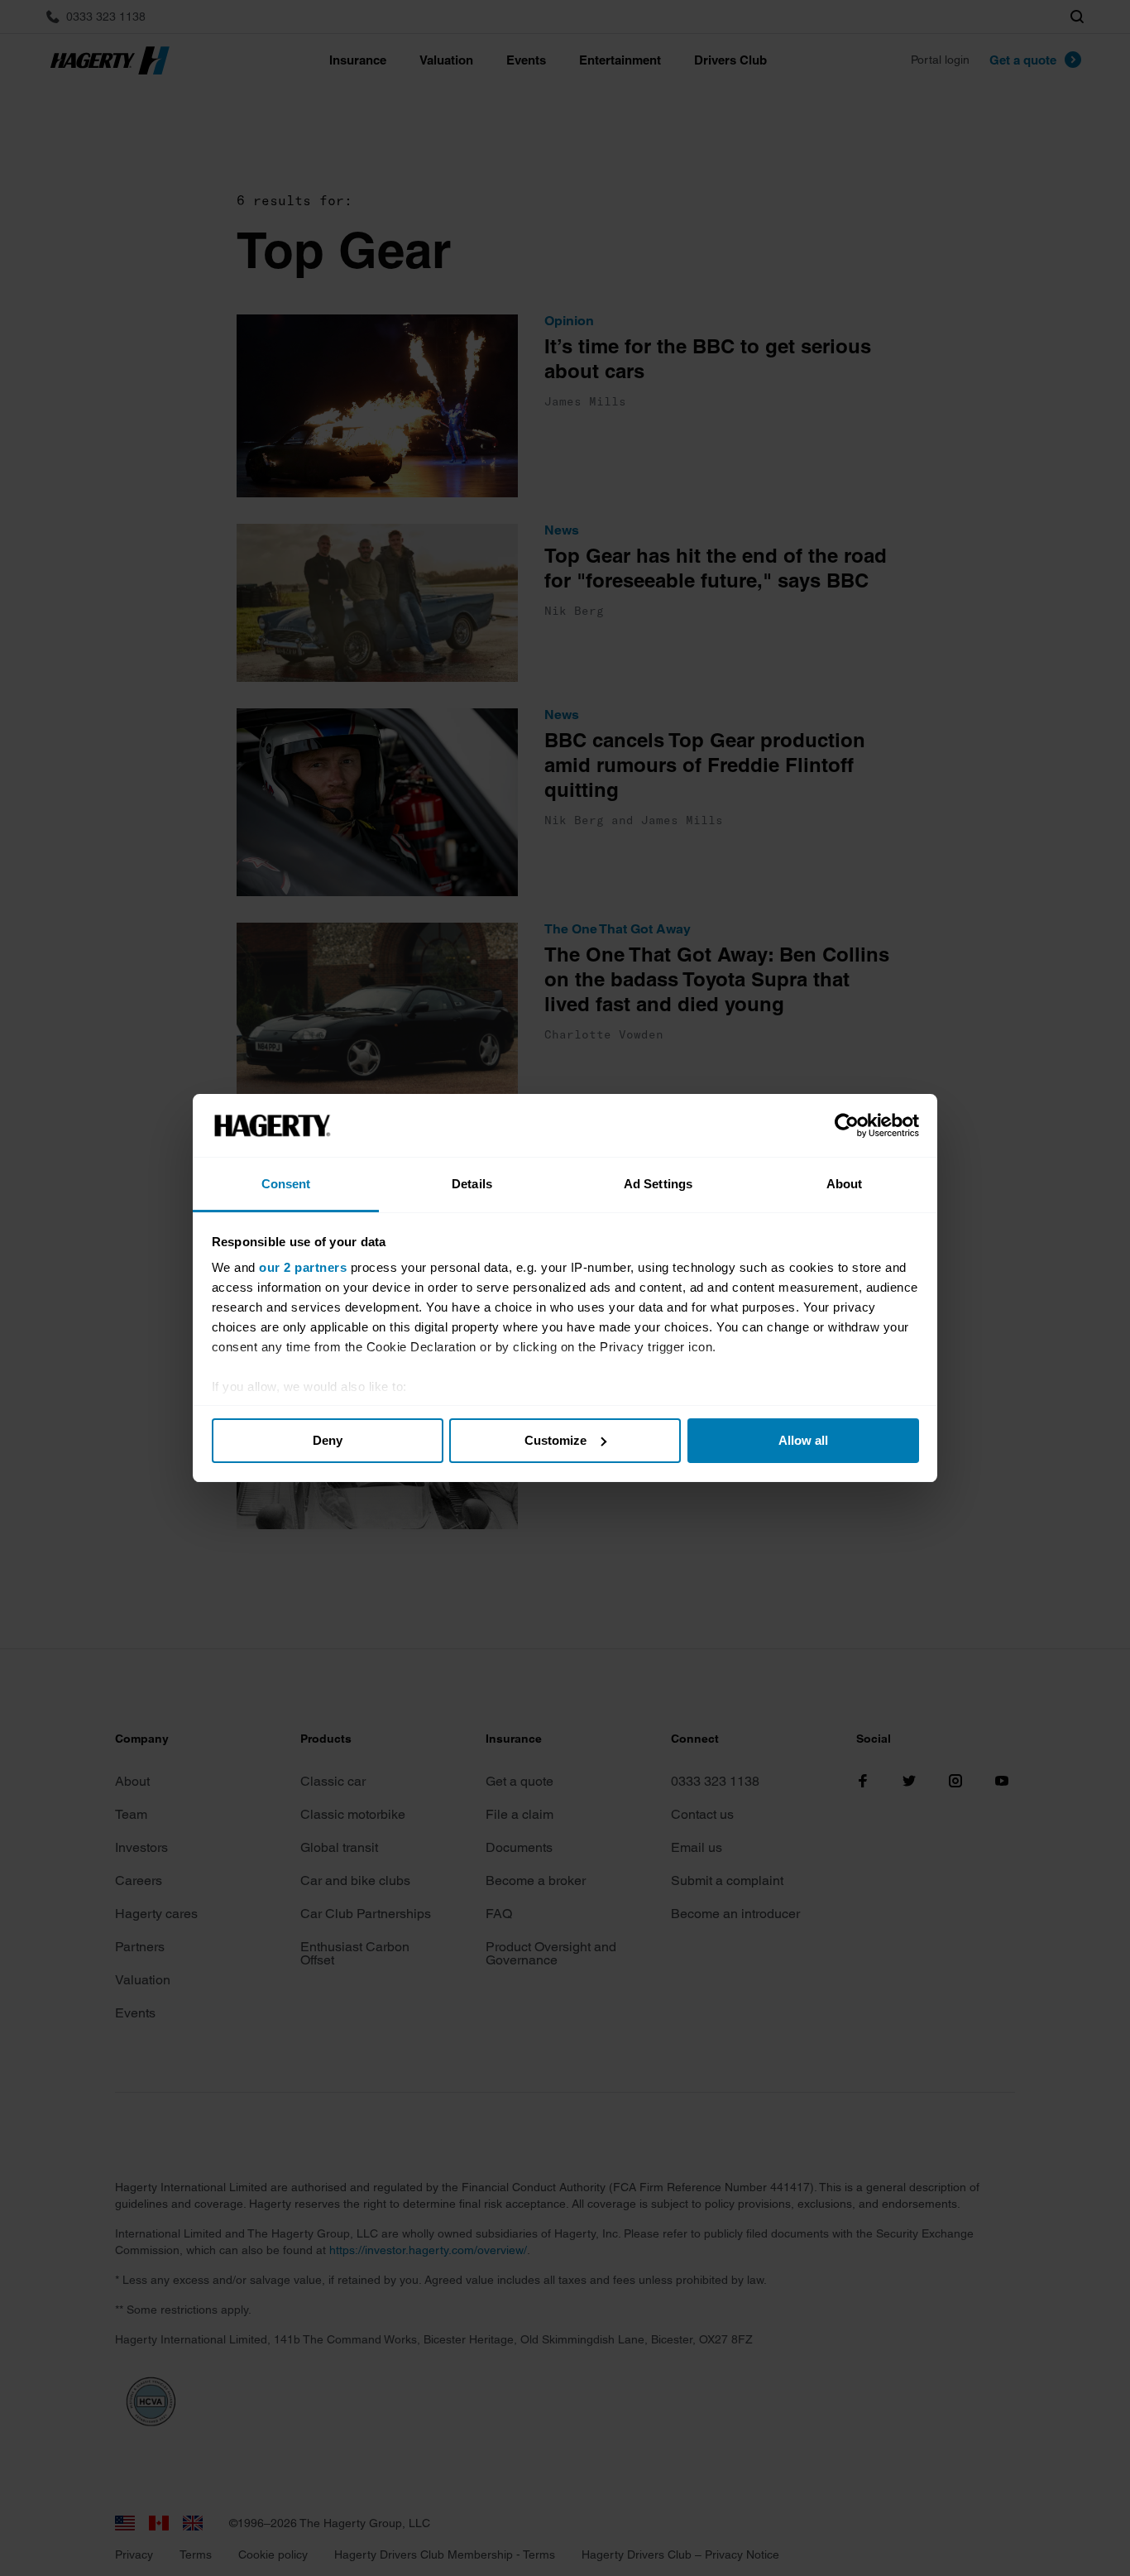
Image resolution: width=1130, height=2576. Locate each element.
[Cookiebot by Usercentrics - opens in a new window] (847, 1125)
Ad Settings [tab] (658, 1184)
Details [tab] (472, 1184)
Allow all (803, 1440)
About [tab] (845, 1184)
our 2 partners (303, 1267)
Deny (328, 1440)
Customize (555, 1440)
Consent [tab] (286, 1184)
